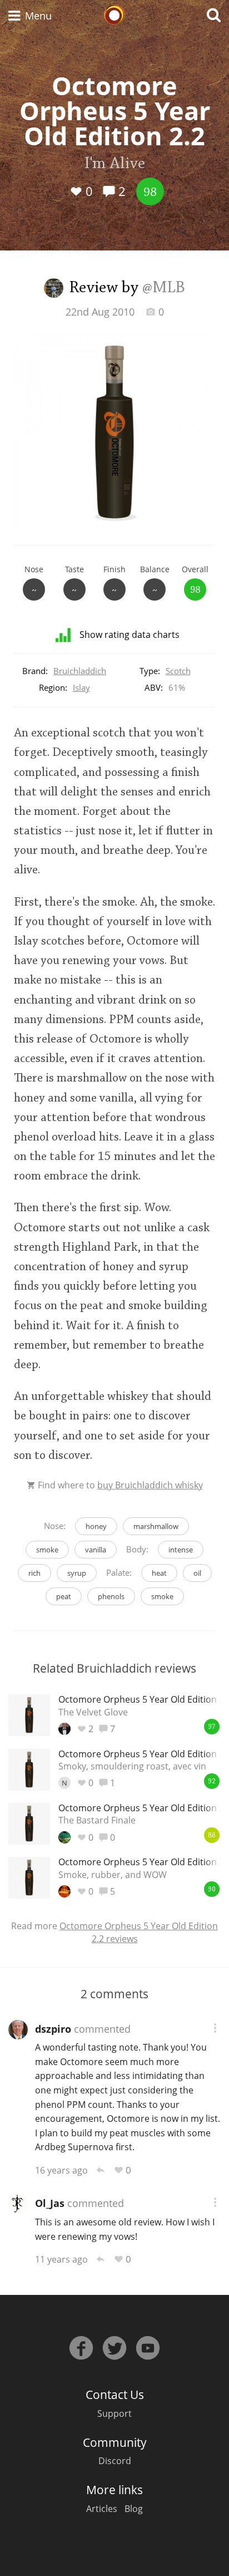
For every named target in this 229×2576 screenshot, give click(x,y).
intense (181, 1550)
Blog (134, 2509)
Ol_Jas (50, 2203)
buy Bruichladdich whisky (150, 1485)
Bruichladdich (80, 671)
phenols (111, 1596)
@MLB (164, 288)
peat (64, 1596)
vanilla (96, 1550)
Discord (115, 2461)
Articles (102, 2509)
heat (159, 1573)
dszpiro (53, 2029)
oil (197, 1573)
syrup (77, 1573)
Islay (81, 687)
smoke (47, 1550)
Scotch (178, 671)
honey (96, 1526)
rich (34, 1573)
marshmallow (156, 1526)
